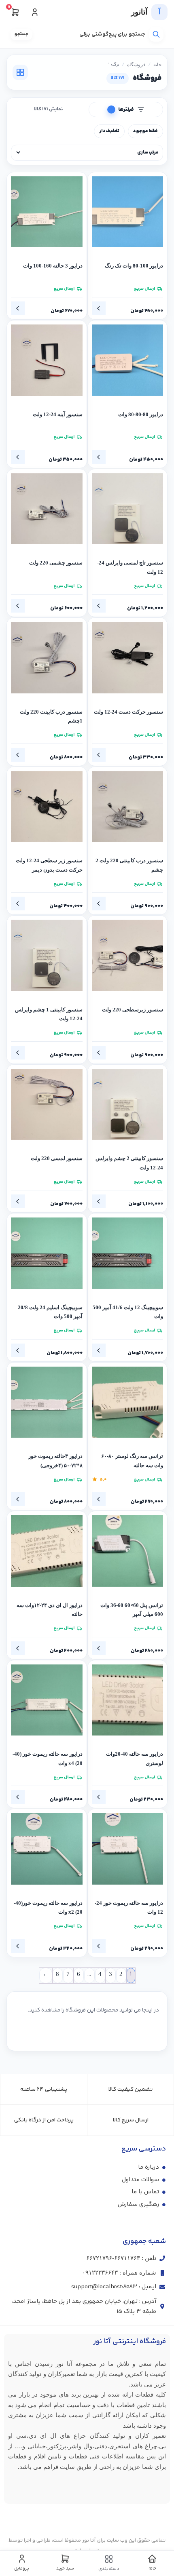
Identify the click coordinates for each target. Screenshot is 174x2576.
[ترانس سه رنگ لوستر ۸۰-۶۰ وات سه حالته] (128, 1402)
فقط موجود (145, 131)
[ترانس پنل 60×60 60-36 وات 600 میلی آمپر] (128, 1551)
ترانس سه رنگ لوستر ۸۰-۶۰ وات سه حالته (132, 1461)
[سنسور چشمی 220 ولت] (47, 509)
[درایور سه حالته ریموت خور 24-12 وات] (128, 1849)
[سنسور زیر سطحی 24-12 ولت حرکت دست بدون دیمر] (47, 807)
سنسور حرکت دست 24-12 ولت (128, 712)
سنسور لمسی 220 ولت (57, 1158)
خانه (157, 65)
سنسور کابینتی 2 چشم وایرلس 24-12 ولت (129, 1163)
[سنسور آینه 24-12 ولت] (47, 360)
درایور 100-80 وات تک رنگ (134, 266)
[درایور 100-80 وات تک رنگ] (128, 212)
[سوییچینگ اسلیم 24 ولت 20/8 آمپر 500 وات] (47, 1253)
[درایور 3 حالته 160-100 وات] (47, 212)
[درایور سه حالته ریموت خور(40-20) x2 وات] (47, 1849)
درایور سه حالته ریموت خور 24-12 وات (129, 1908)
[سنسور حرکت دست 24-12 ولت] (128, 658)
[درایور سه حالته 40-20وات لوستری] (128, 1700)
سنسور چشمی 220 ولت (56, 563)
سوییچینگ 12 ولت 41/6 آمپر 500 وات (128, 1312)
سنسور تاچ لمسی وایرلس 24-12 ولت (130, 568)
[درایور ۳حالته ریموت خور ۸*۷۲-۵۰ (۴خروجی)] (47, 1402)
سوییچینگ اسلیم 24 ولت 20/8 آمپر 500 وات (50, 1312)
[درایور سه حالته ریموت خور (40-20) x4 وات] (47, 1700)
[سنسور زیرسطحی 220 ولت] (128, 955)
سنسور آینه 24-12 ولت (58, 415)
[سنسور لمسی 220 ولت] (47, 1105)
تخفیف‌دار (109, 131)
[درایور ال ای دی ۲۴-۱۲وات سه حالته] (47, 1551)
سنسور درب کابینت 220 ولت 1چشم (51, 717)
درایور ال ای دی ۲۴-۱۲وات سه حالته (50, 1610)
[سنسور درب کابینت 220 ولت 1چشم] (47, 658)
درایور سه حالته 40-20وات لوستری (135, 1759)
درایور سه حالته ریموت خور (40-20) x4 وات (48, 1759)
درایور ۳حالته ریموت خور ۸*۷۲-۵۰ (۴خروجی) (55, 1461)
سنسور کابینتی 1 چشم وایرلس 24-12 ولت (49, 1014)
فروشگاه (136, 65)
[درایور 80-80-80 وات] (128, 360)
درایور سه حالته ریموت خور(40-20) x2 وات (48, 1908)
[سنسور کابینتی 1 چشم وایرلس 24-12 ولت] (47, 955)
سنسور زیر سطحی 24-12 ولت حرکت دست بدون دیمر (49, 865)
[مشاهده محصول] (99, 308)
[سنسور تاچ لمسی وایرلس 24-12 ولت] (128, 509)
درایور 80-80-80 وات (141, 415)
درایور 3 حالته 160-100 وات (53, 266)
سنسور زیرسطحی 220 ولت (133, 1010)
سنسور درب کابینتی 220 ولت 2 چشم (129, 865)
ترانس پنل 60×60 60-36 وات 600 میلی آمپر (132, 1610)
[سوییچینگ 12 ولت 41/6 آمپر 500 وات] (128, 1253)
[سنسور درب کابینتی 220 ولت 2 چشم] (128, 807)
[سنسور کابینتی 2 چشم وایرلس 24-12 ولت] (128, 1105)
